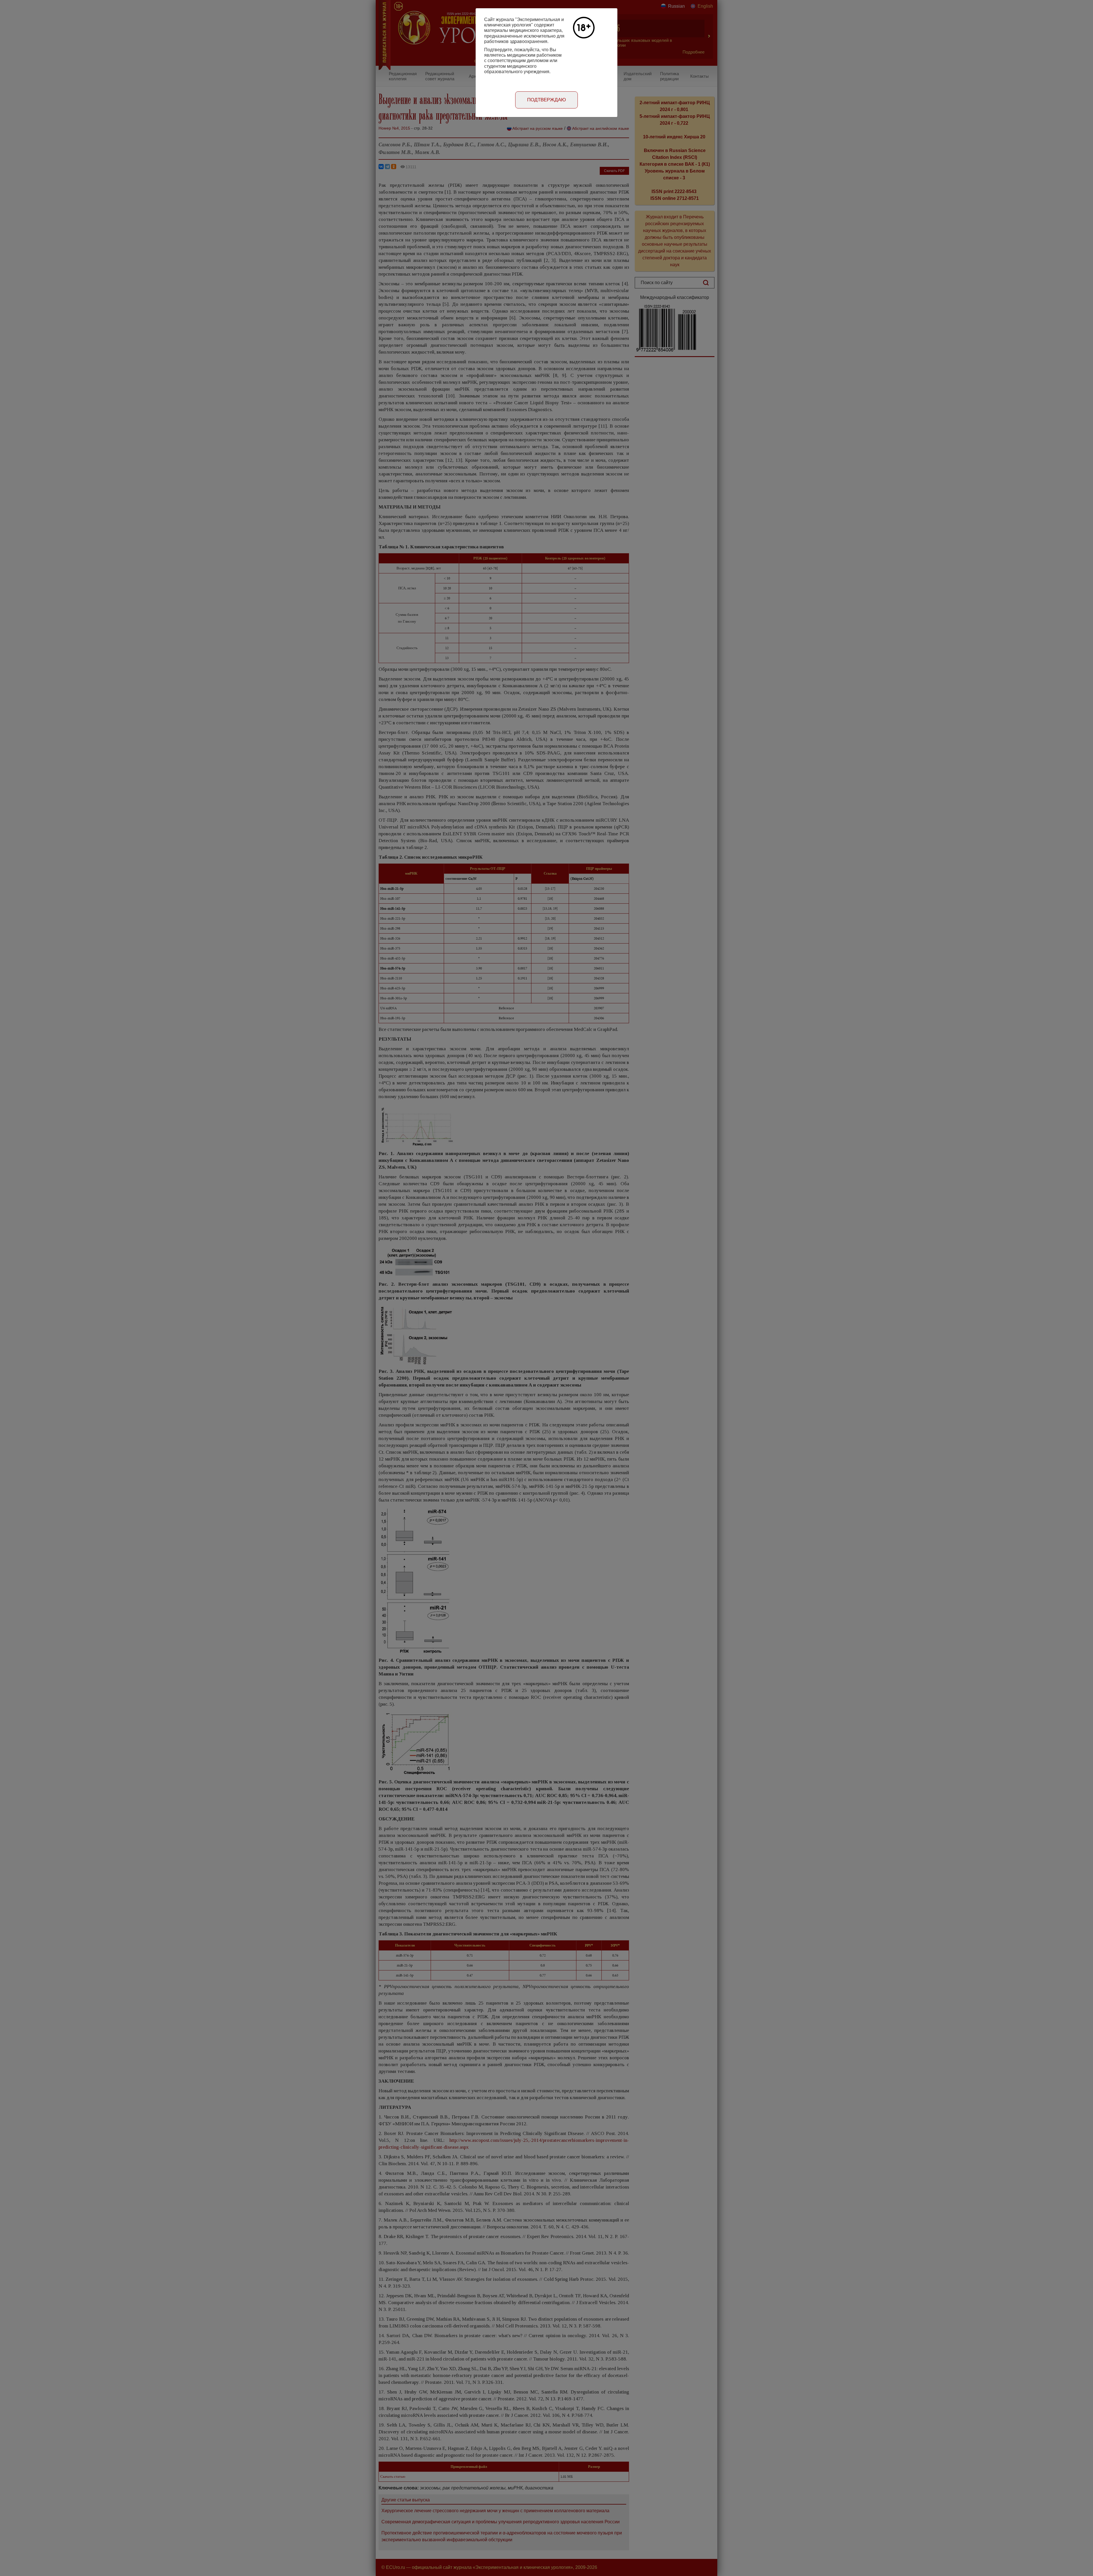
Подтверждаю (546, 100)
